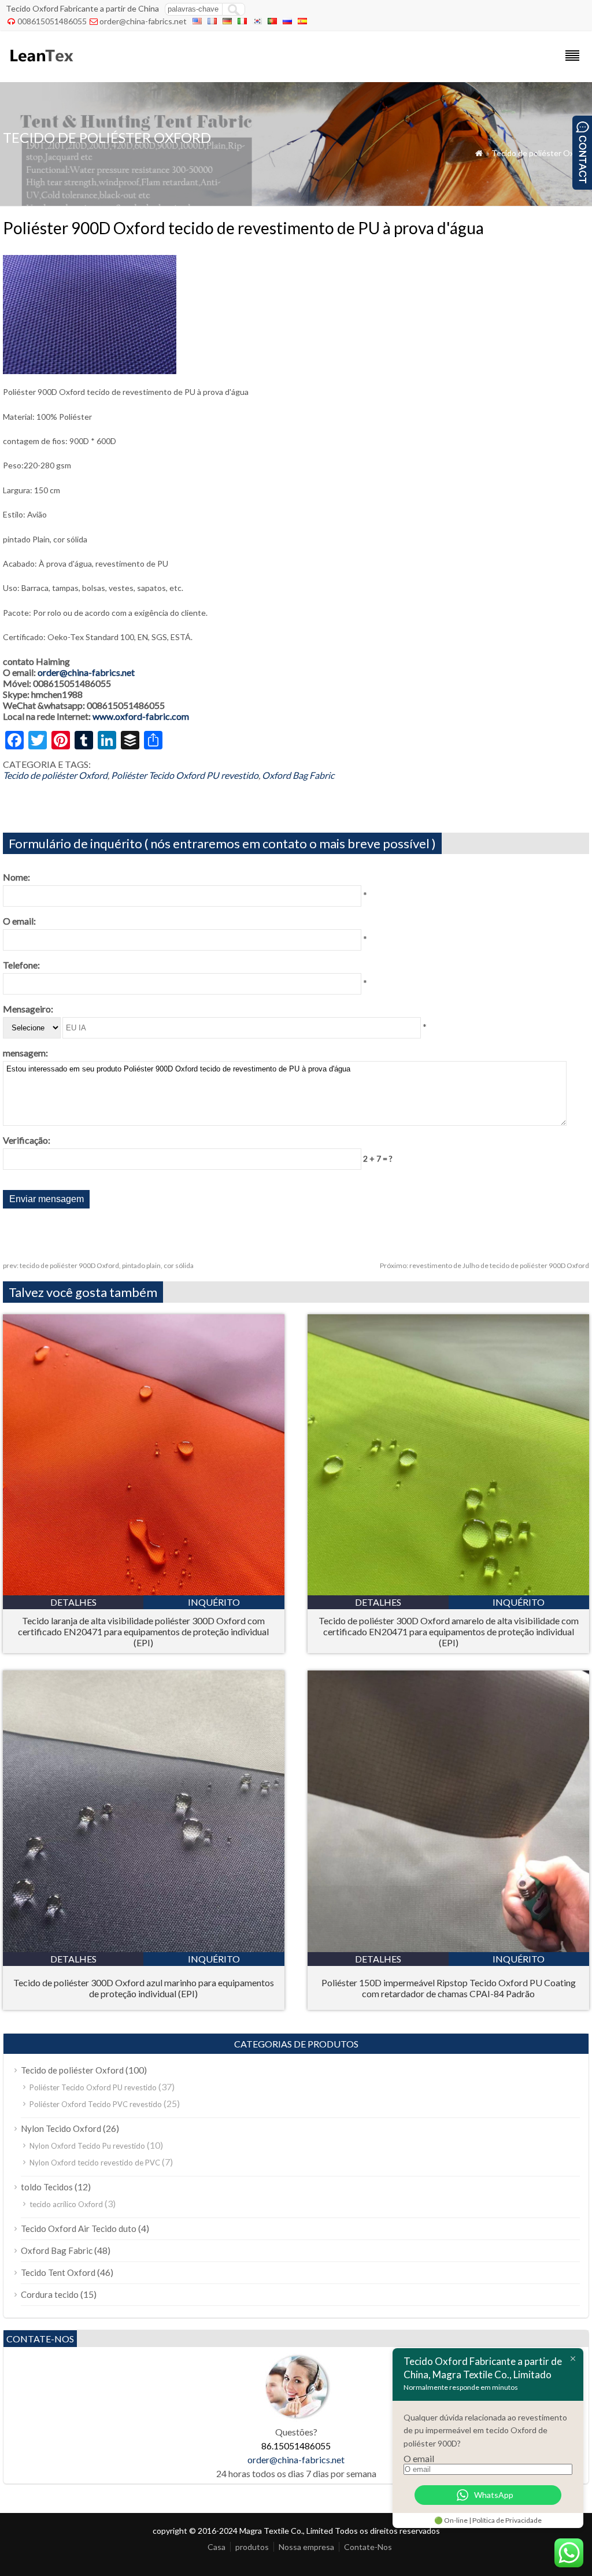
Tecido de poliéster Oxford (540, 153)
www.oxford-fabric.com (141, 716)
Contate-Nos (368, 2547)
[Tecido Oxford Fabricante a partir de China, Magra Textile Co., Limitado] (41, 67)
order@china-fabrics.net (143, 21)
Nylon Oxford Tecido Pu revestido (87, 2146)
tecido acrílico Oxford (66, 2204)
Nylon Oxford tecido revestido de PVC (95, 2163)
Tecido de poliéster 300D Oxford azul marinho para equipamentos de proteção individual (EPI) (144, 1988)
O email (419, 2458)
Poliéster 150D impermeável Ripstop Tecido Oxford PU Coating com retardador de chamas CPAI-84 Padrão (449, 1988)
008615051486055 (52, 21)
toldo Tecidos (47, 2187)
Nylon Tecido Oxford (61, 2128)
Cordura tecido (50, 2294)
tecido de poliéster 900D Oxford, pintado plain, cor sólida (98, 1265)
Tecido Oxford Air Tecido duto (79, 2228)
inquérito (214, 1602)
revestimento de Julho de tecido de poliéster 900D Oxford (484, 1265)
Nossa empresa (306, 2547)
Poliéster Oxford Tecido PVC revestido (96, 2104)
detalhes (73, 1602)
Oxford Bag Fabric (298, 775)
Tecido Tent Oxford (58, 2272)
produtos (252, 2547)
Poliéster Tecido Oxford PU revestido (185, 775)
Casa (217, 2547)
